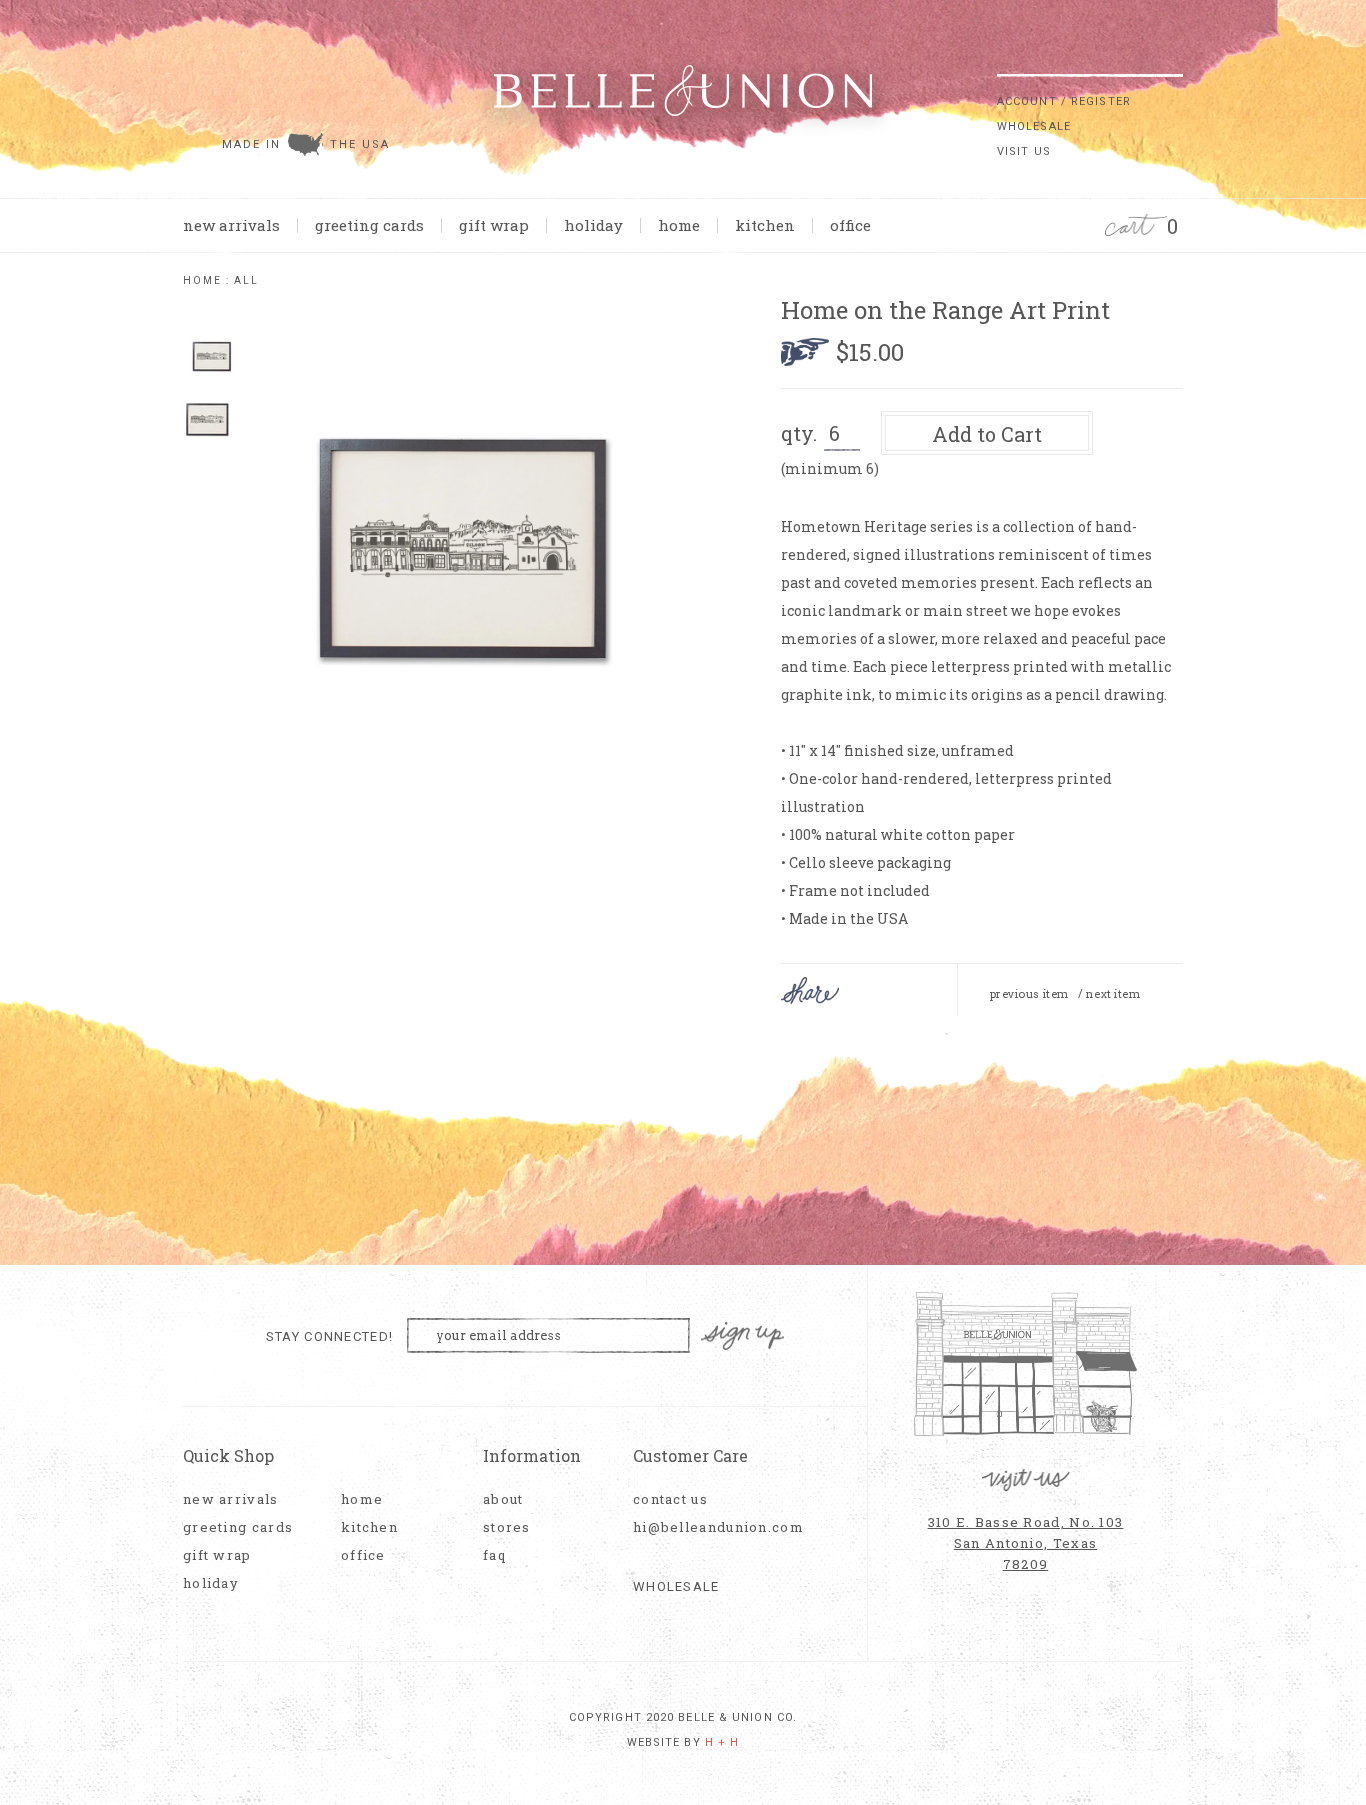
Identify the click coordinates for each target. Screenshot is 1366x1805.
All (246, 280)
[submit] (1173, 59)
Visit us (1024, 151)
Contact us (670, 1499)
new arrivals (231, 225)
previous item (1029, 994)
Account (1027, 101)
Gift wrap (494, 225)
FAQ (494, 1555)
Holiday (593, 225)
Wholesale (1034, 126)
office (850, 225)
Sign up (743, 1336)
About (503, 1499)
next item (1113, 994)
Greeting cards (369, 225)
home (679, 225)
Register (1101, 101)
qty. (799, 433)
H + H (722, 1742)
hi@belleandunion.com (708, 1527)
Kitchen (765, 225)
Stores (507, 1527)
